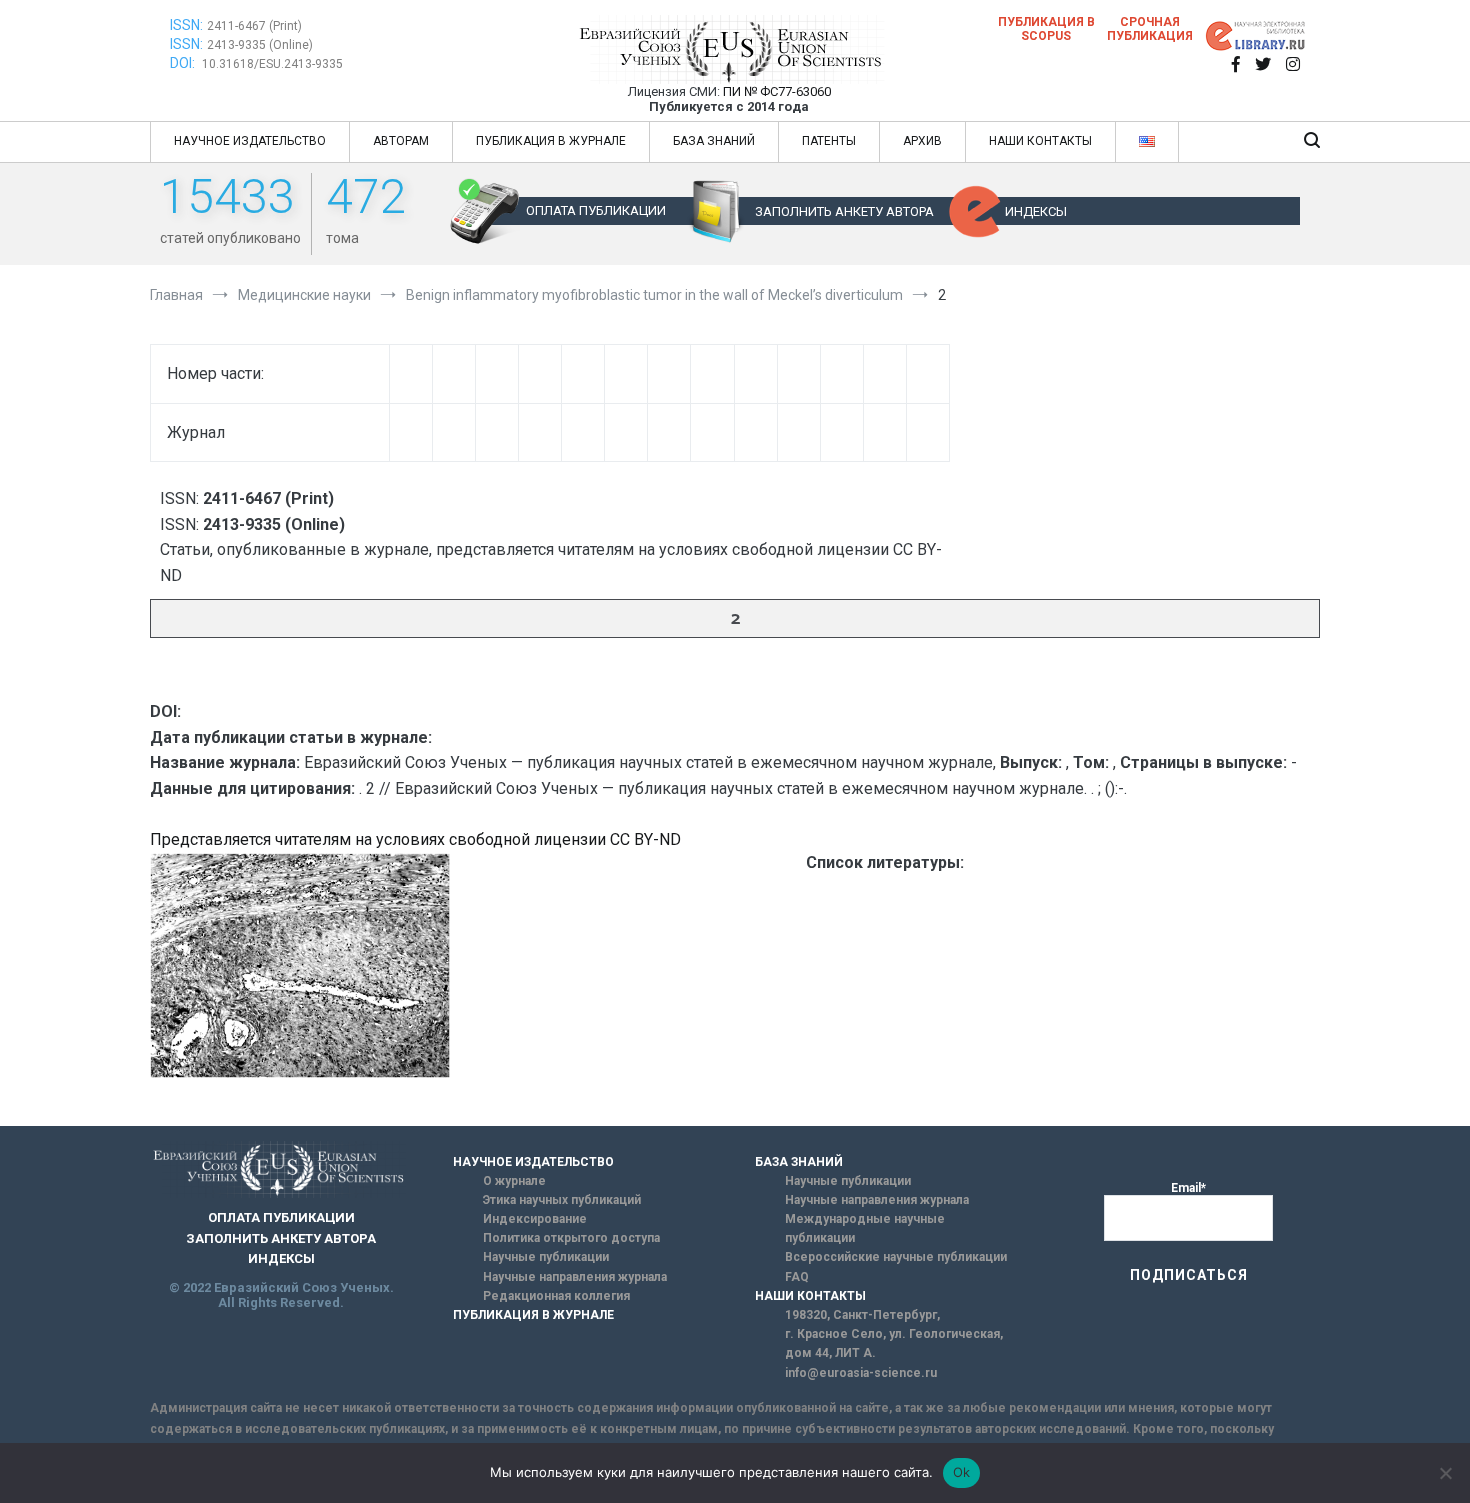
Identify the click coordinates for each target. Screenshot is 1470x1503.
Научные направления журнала (575, 1277)
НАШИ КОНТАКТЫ (1040, 141)
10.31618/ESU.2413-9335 (272, 64)
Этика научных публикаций (562, 1200)
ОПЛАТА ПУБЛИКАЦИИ (596, 210)
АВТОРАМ (401, 141)
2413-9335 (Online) (260, 45)
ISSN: (186, 25)
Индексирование (535, 1219)
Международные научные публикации (865, 1228)
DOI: (184, 63)
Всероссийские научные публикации (896, 1257)
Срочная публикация (1150, 29)
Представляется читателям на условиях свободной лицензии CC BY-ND (415, 839)
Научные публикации (546, 1257)
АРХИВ (922, 141)
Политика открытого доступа (571, 1238)
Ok (962, 1472)
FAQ (797, 1277)
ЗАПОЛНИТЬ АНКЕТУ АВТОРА (844, 211)
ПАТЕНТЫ (829, 141)
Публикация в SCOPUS (1046, 29)
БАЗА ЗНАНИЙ (714, 141)
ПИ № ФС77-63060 (777, 91)
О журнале (514, 1181)
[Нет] (1445, 1473)
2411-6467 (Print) (254, 26)
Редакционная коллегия (556, 1296)
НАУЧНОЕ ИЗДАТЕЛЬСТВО (250, 141)
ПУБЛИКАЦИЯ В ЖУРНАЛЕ (551, 141)
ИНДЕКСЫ (1036, 211)
